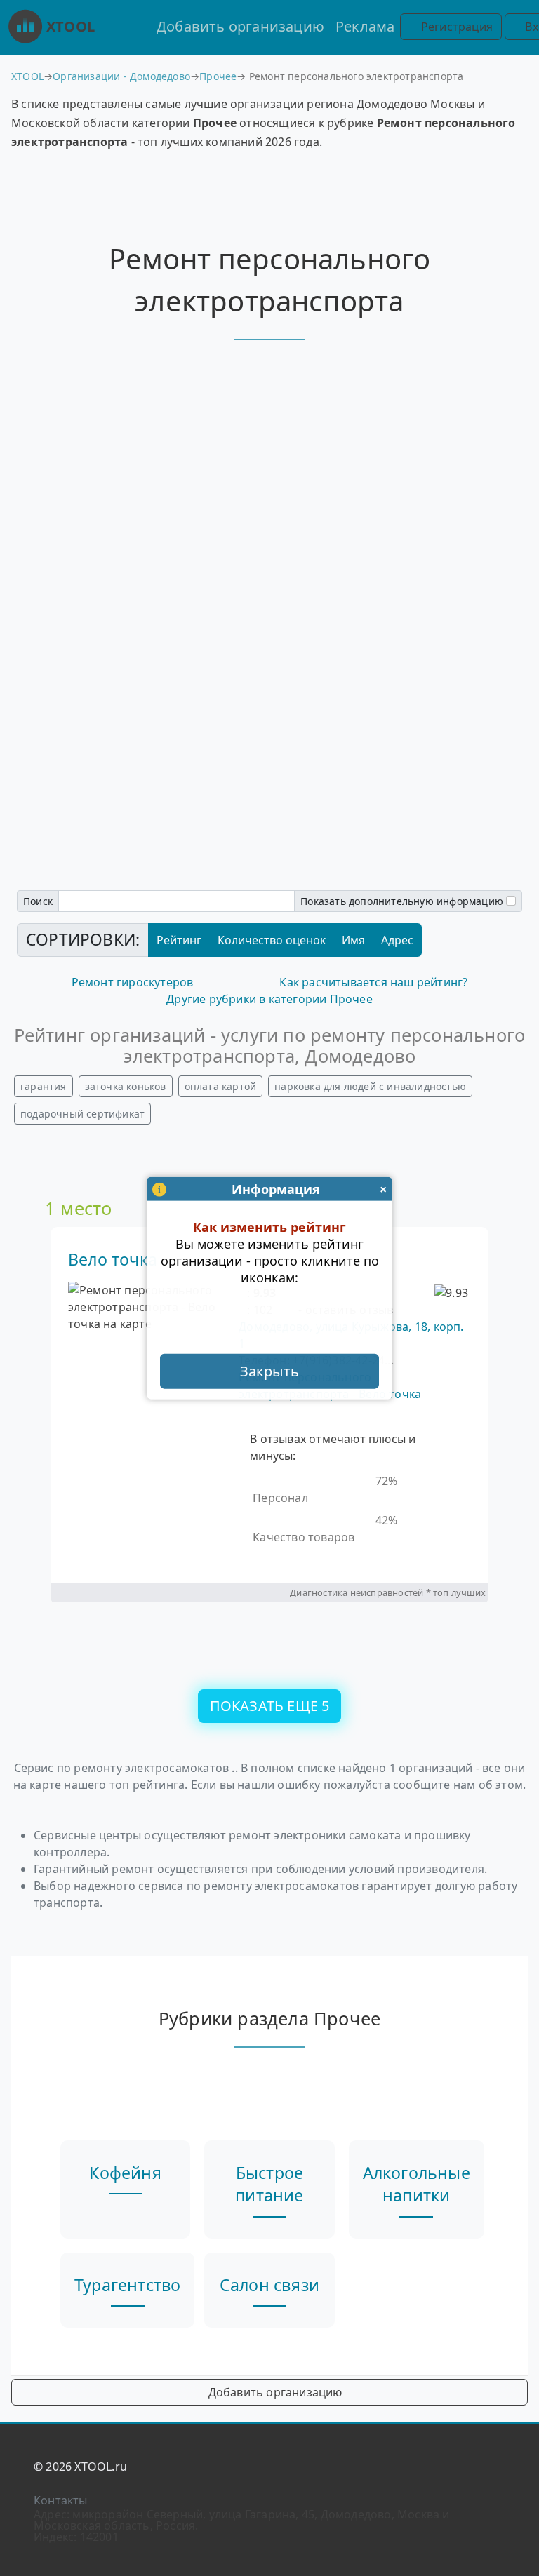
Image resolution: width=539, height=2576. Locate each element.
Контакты (61, 2500)
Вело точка (113, 1259)
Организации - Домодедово (121, 76)
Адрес (397, 940)
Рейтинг (179, 940)
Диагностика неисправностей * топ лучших (388, 1592)
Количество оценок (272, 940)
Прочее (218, 76)
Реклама (365, 26)
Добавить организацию (240, 26)
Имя (353, 940)
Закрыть (269, 1370)
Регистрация (455, 27)
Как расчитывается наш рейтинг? (373, 982)
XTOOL (71, 26)
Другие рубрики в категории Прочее (269, 999)
